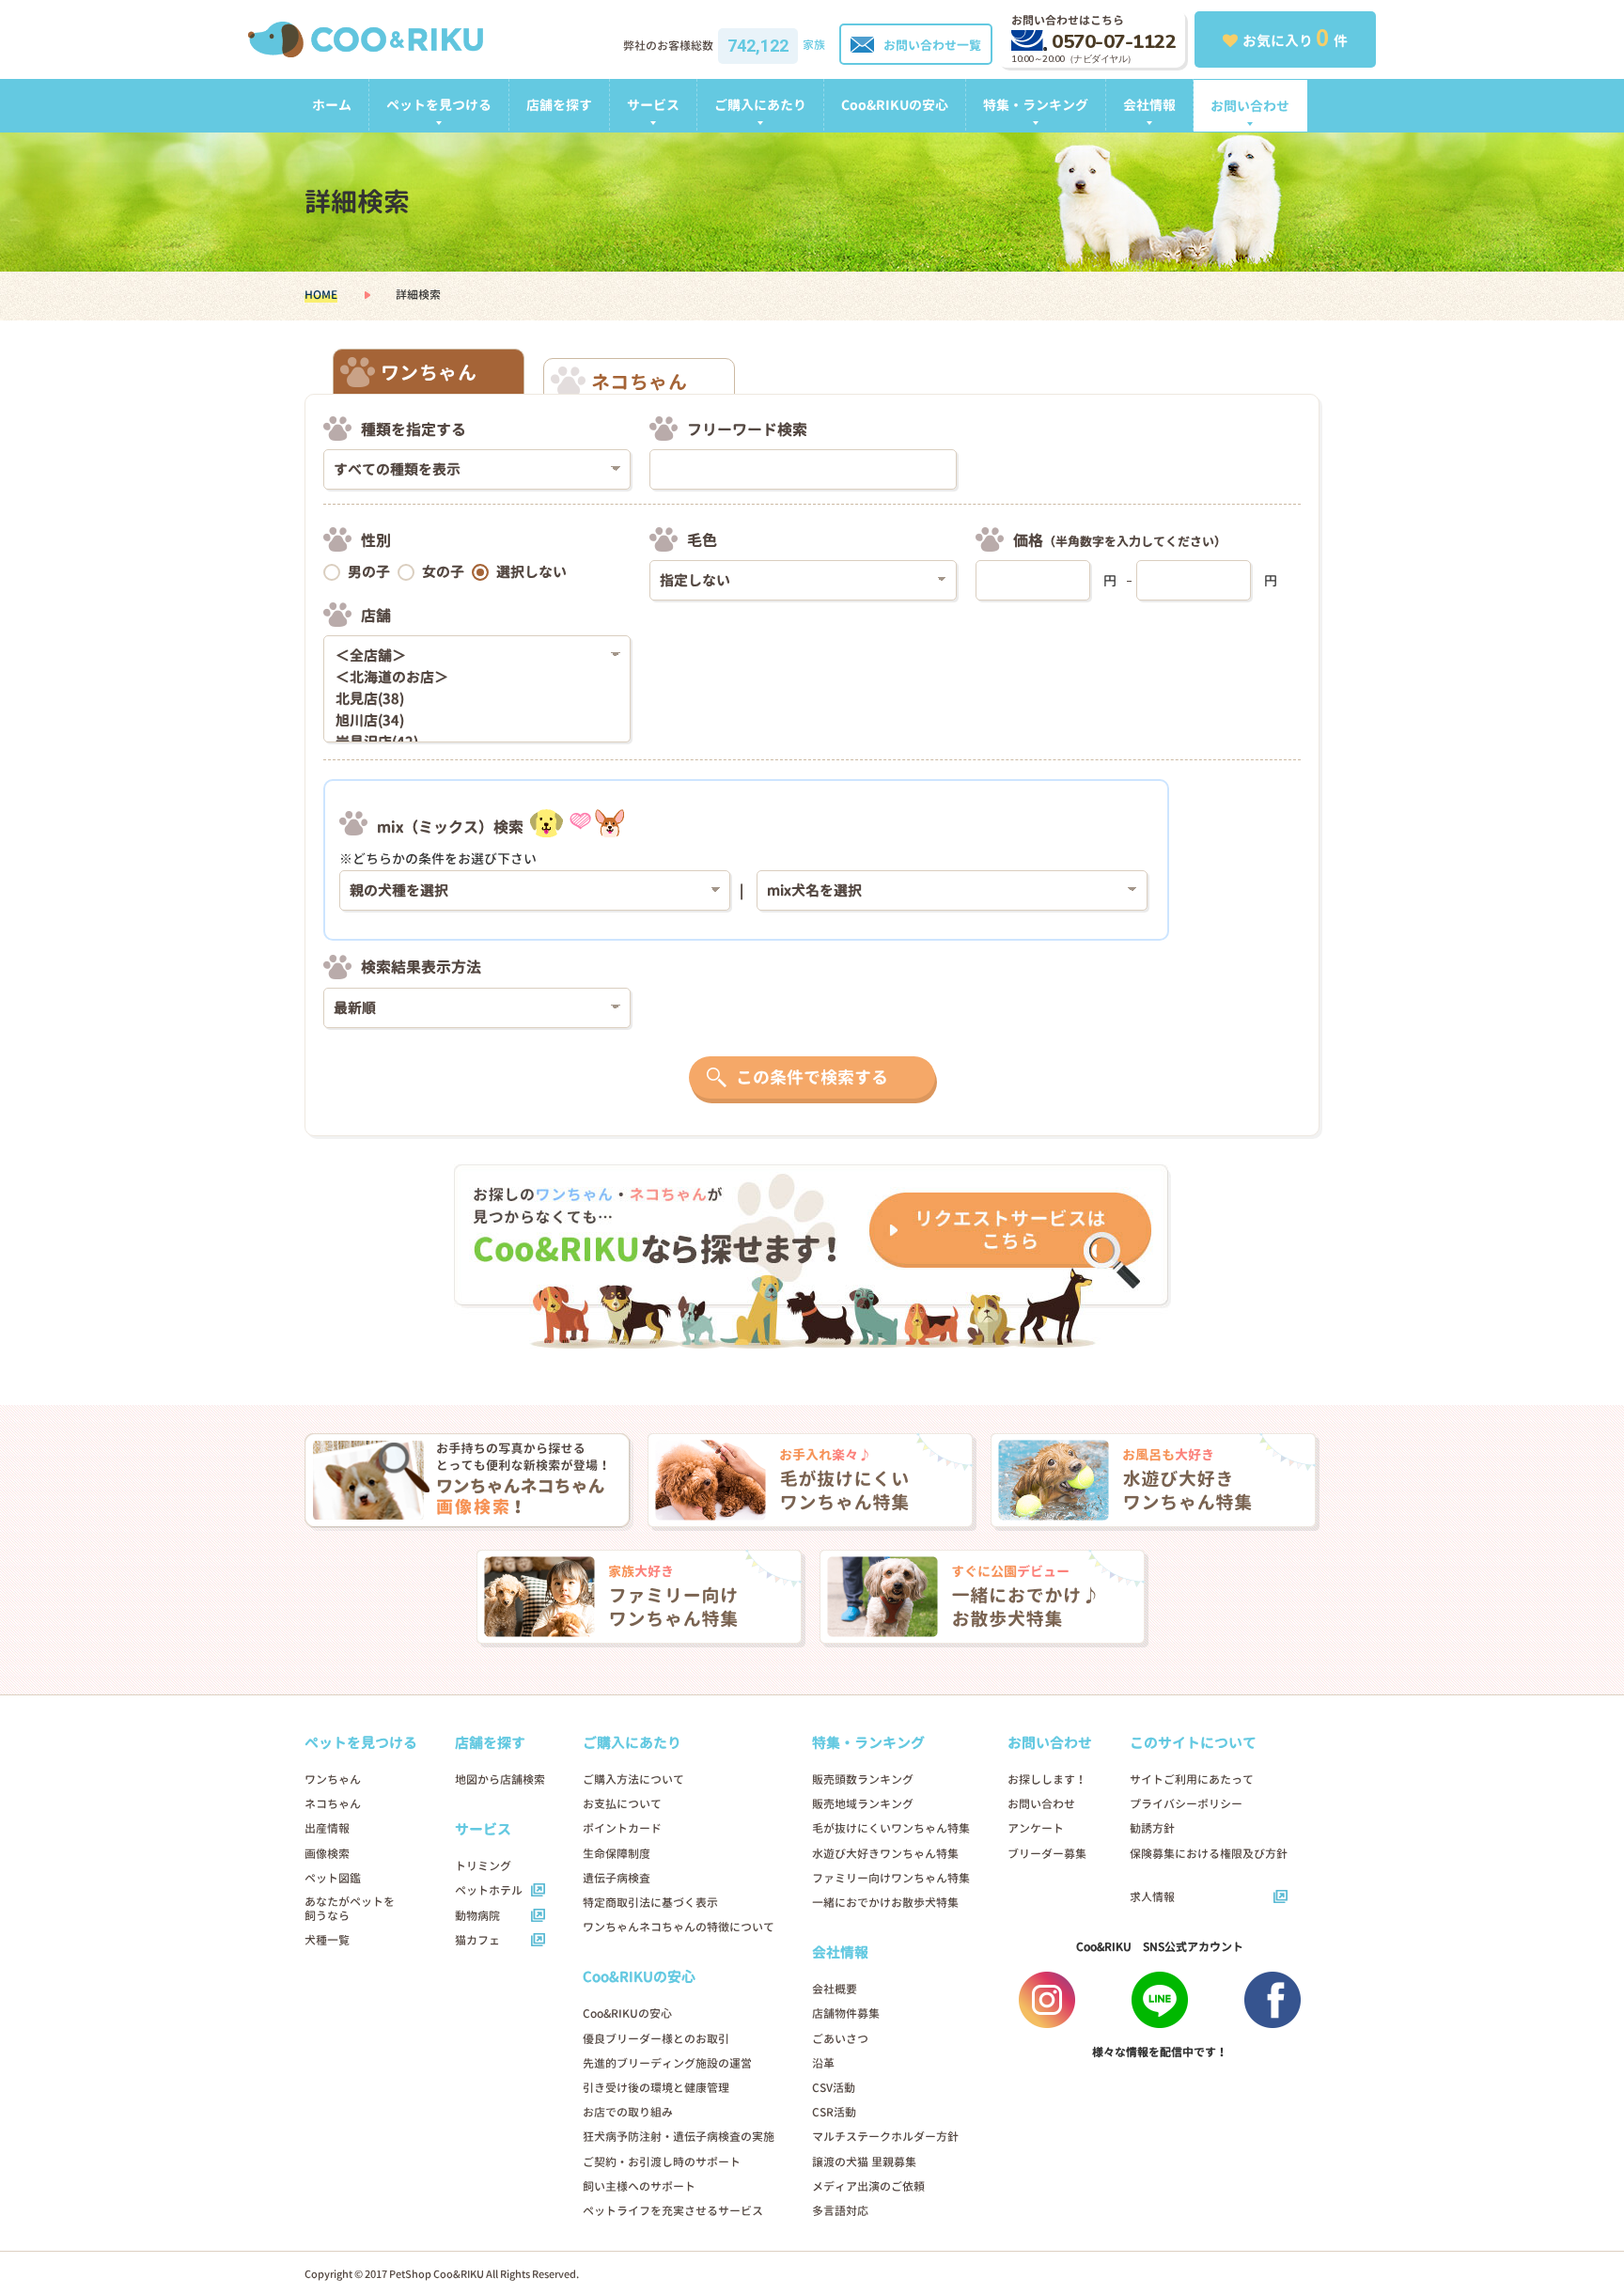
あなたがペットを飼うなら (350, 1909)
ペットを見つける (439, 105)
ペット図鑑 (333, 1878)
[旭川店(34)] (470, 721)
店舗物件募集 (846, 2013)
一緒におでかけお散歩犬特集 (885, 1903)
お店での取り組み (628, 2112)
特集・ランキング (1036, 105)
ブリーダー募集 (1047, 1854)
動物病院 (477, 1916)
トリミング (483, 1866)
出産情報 (327, 1828)
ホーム (332, 105)
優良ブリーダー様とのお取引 (656, 2039)
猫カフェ (477, 1940)
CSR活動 (834, 2112)
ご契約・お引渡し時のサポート (662, 2162)
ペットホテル (489, 1890)
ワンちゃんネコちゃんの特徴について (679, 1927)
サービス (653, 105)
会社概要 (835, 1989)
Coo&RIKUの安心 (895, 105)
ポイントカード (622, 1828)
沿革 (823, 2063)
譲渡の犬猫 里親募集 (864, 2162)
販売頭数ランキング (863, 1779)
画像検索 (327, 1854)
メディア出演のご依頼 (868, 2186)
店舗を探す (559, 105)
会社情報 (1149, 105)
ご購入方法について (633, 1779)
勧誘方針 (1152, 1828)
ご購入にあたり (760, 105)
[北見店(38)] (470, 700)
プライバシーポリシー (1186, 1804)
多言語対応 (840, 2211)
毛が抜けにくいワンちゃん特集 (891, 1828)
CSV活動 (834, 2088)
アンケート (1036, 1828)
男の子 (369, 572)
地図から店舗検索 (500, 1779)
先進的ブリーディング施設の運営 (667, 2063)
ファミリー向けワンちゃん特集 (891, 1878)
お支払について (622, 1804)
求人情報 (1152, 1897)
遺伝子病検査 (617, 1878)
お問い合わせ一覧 (932, 45)
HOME (321, 295)
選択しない (531, 572)
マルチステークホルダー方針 (885, 2137)
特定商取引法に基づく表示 (650, 1903)
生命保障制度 (617, 1854)
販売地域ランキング (863, 1804)
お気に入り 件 (1295, 38)
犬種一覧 (327, 1940)
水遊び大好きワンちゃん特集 (885, 1854)
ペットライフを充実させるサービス (673, 2211)
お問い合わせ (1250, 106)
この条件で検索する (812, 1077)
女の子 (443, 572)
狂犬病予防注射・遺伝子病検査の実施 (679, 2137)
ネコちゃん (333, 1804)
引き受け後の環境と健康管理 (656, 2088)
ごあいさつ (840, 2039)
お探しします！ (1047, 1779)
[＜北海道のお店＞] (470, 678)
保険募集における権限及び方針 (1209, 1854)
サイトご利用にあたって (1192, 1779)
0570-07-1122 (1114, 42)
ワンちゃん (333, 1779)
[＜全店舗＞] (470, 656)
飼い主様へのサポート (639, 2186)
